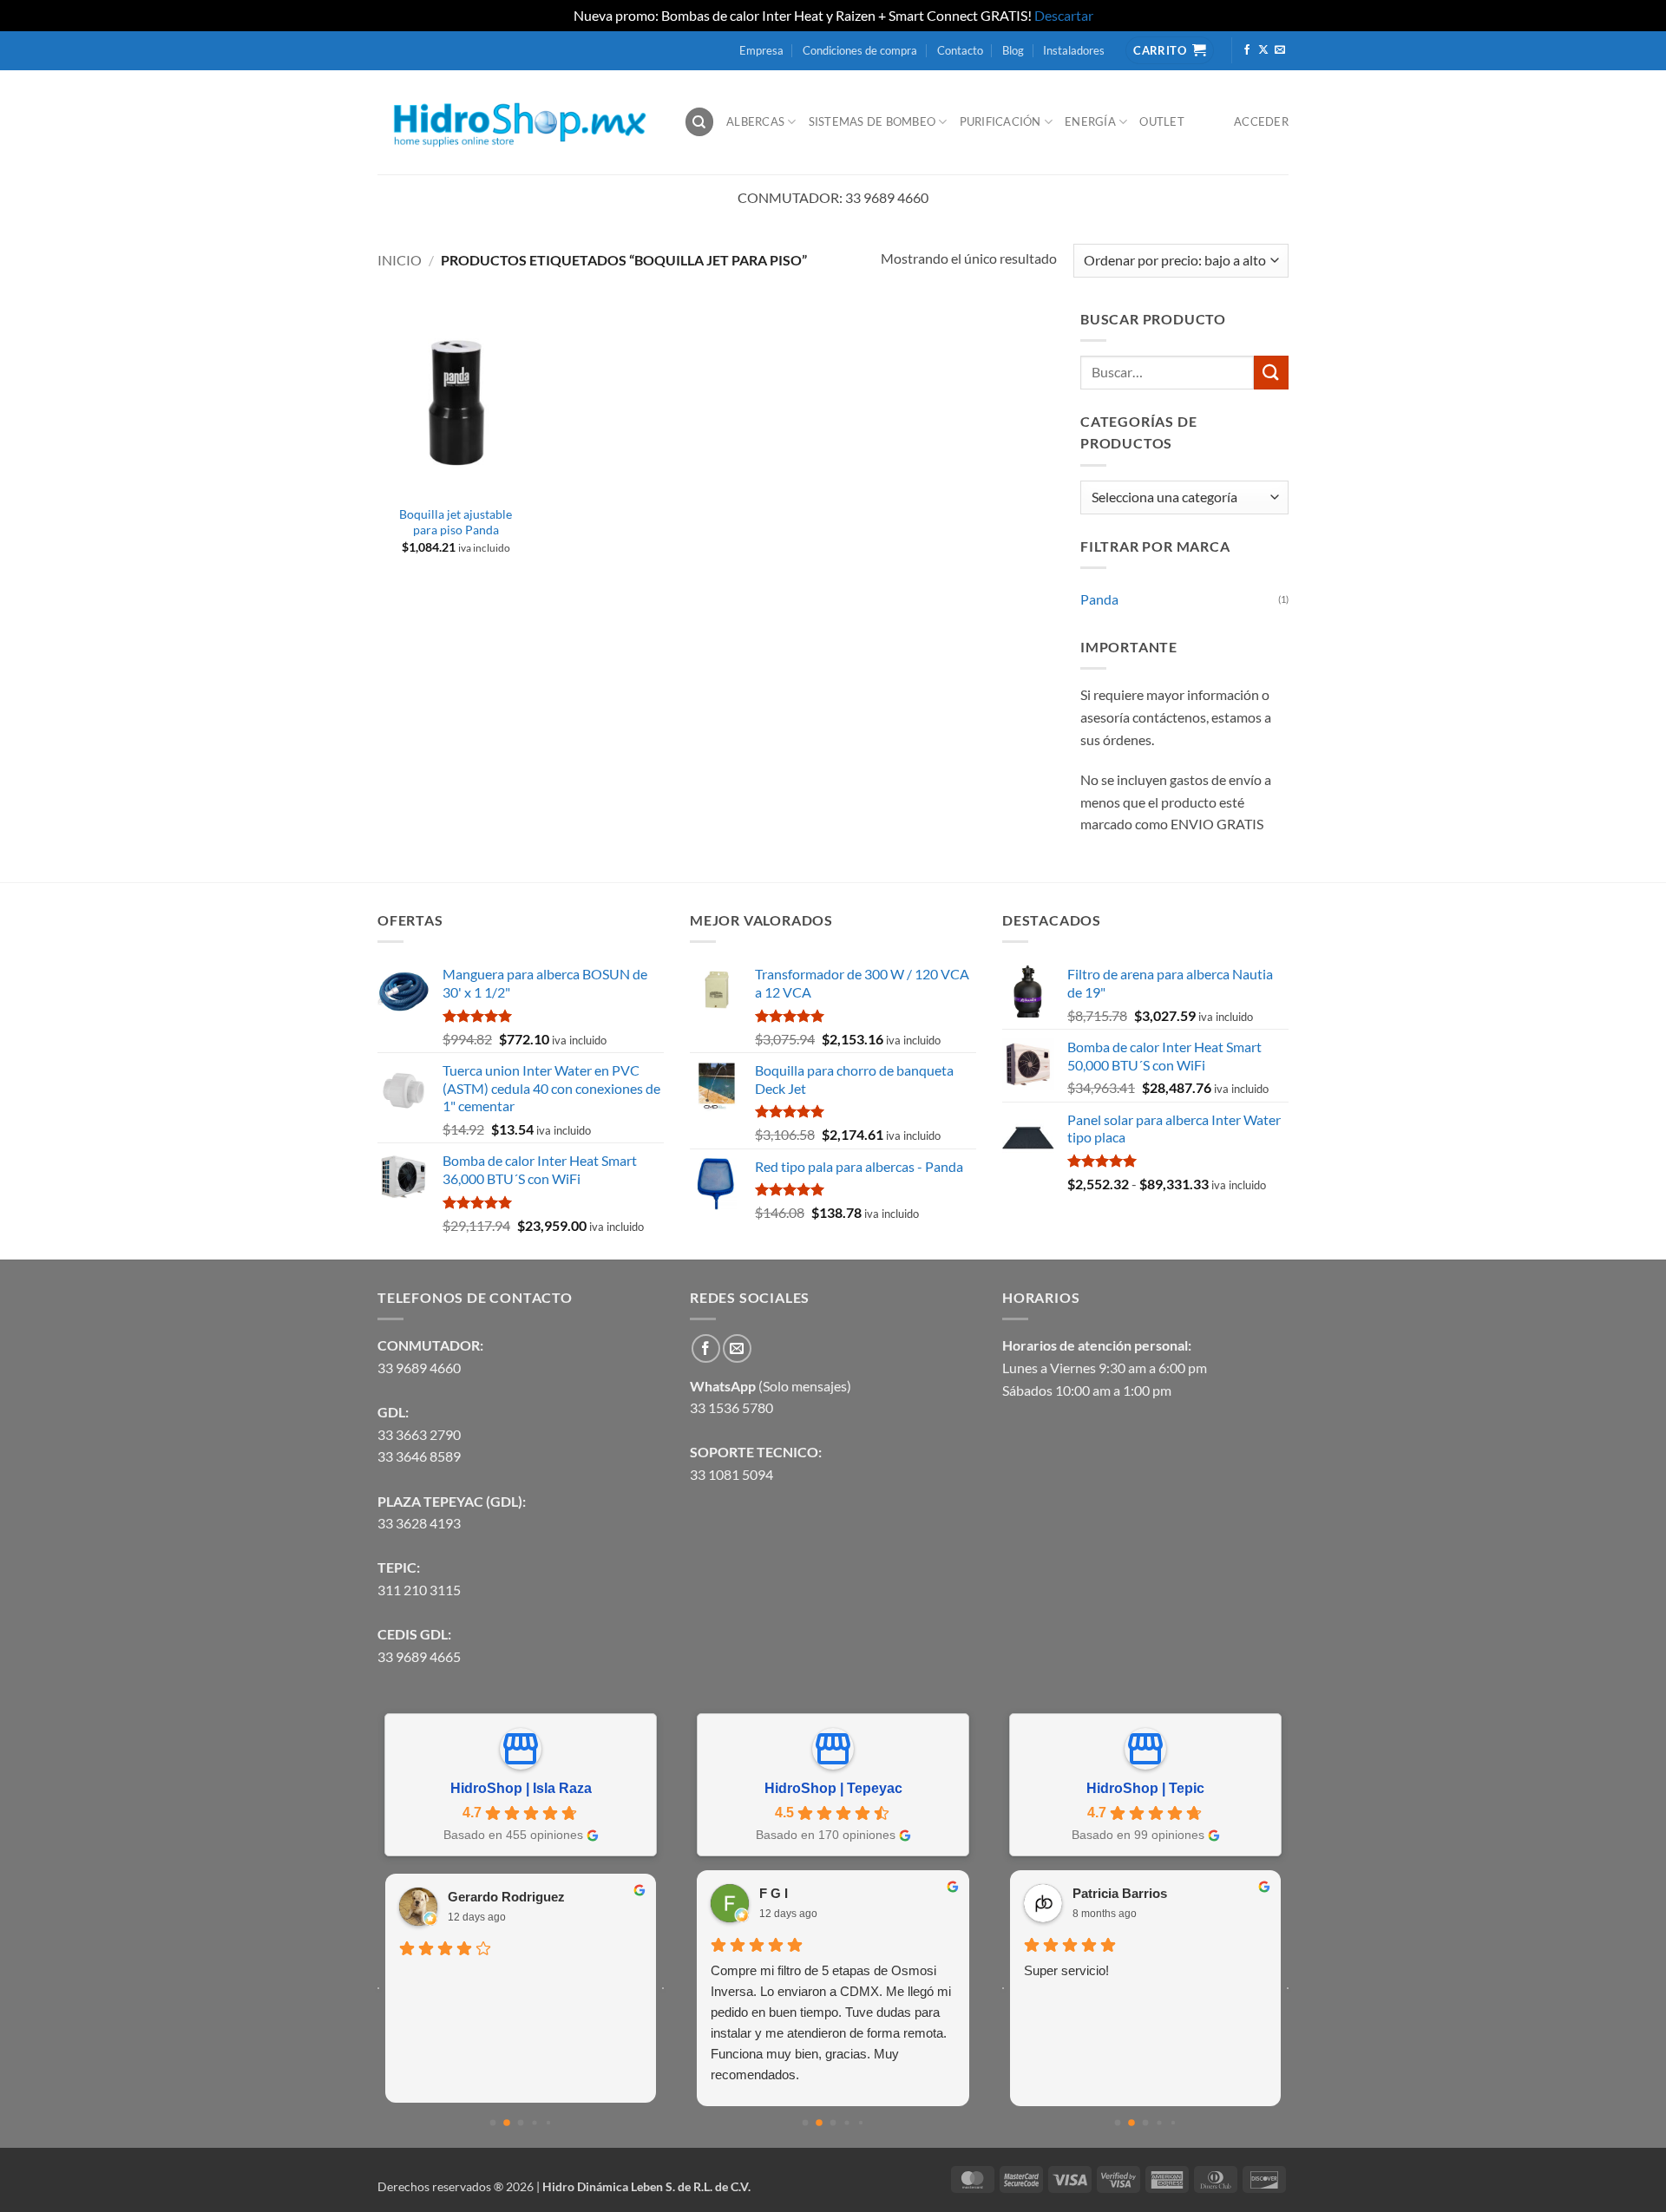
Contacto (960, 50)
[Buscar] (699, 122)
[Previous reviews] (378, 1988)
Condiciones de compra (860, 50)
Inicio (400, 260)
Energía (1090, 121)
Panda (1099, 599)
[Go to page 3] (534, 2123)
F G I (774, 1893)
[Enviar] (1271, 373)
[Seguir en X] (1263, 50)
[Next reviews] (663, 1988)
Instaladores (1074, 50)
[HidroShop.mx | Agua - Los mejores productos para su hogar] (518, 122)
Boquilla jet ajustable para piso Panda (456, 522)
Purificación (1000, 121)
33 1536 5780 (731, 1407)
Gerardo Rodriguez (506, 1897)
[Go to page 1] (507, 2123)
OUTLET (1162, 121)
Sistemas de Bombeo (872, 121)
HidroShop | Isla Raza (521, 1788)
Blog (1013, 50)
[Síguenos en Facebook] (1247, 50)
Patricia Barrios (1120, 1893)
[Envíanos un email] (1280, 50)
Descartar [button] (1064, 15)
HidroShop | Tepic (1145, 1788)
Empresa (761, 50)
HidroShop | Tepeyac (833, 1788)
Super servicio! (1066, 1970)
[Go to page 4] (548, 2123)
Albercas (755, 121)
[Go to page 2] (521, 2123)
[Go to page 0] (493, 2123)
